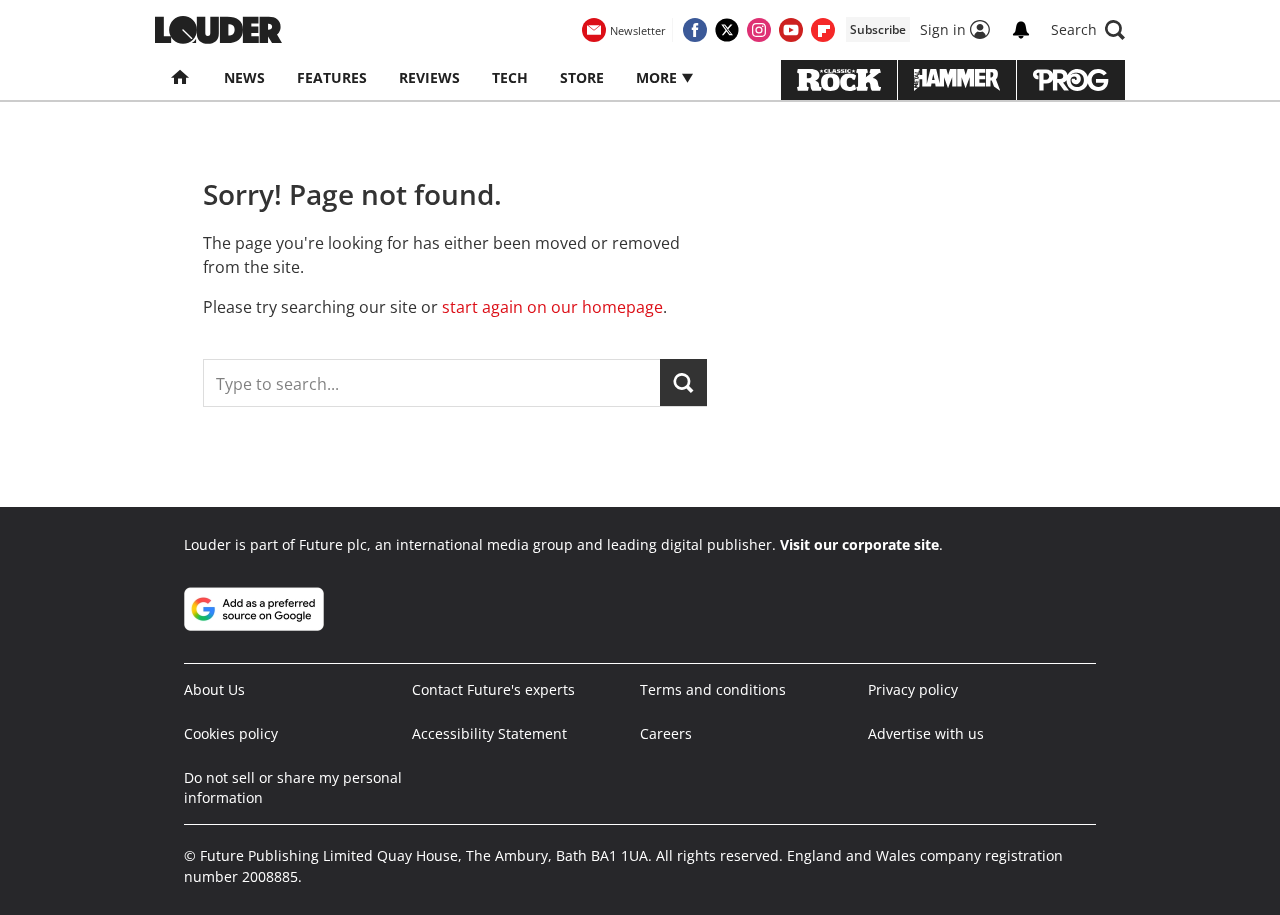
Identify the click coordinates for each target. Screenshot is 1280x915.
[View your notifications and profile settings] (1021, 30)
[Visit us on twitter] (727, 30)
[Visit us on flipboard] (823, 30)
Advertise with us (926, 733)
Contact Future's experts (493, 689)
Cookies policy (231, 733)
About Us (214, 689)
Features (332, 77)
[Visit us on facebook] (695, 30)
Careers (666, 733)
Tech (510, 77)
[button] (1088, 30)
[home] (181, 78)
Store (582, 77)
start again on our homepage (552, 307)
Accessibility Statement (489, 733)
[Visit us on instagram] (759, 30)
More (658, 77)
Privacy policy (913, 689)
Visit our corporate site (859, 544)
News (244, 77)
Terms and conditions (713, 689)
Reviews (429, 77)
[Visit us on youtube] (791, 30)
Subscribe (878, 29)
